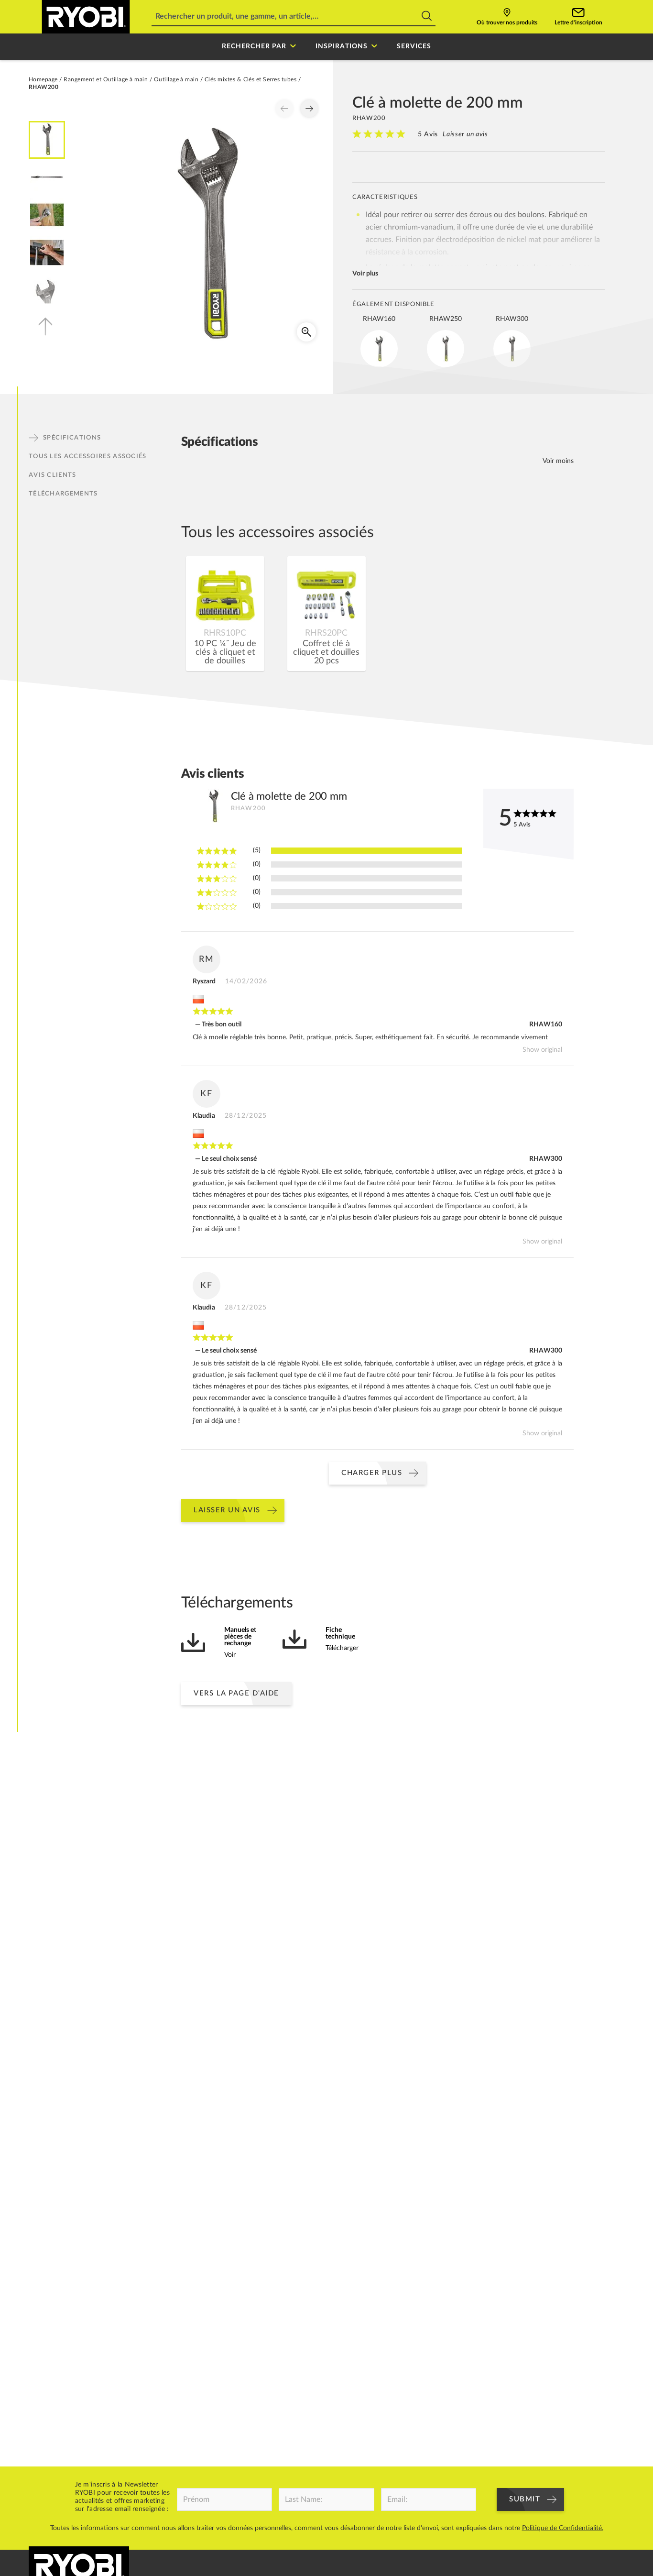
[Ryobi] (86, 17)
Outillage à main (176, 79)
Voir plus (365, 274)
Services (414, 46)
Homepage (43, 79)
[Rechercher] (427, 17)
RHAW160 (546, 1024)
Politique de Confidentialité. (563, 2528)
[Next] (309, 109)
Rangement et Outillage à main (106, 79)
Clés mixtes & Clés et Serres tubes (250, 79)
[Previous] (284, 109)
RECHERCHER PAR (254, 46)
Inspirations (342, 46)
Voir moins (558, 461)
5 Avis (428, 134)
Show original (542, 1050)
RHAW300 (546, 1159)
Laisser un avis (465, 134)
